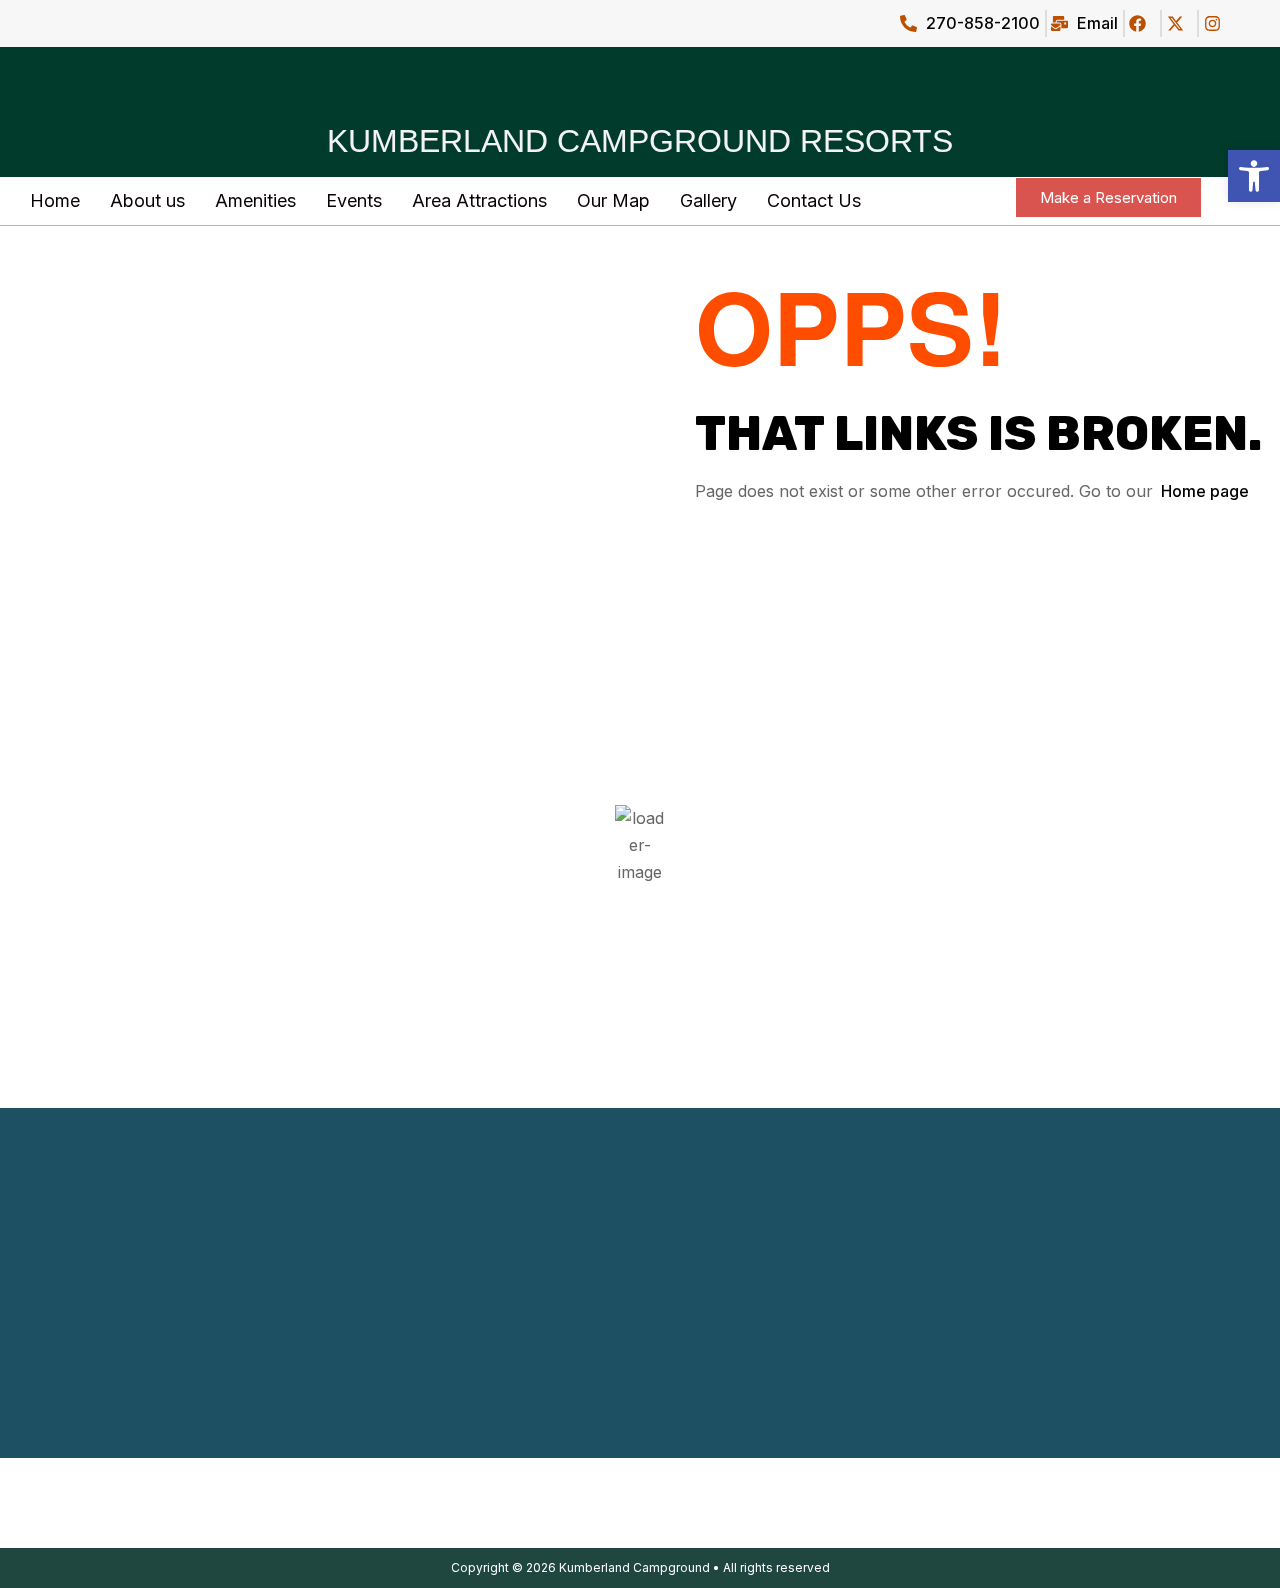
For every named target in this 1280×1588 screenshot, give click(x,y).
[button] (1254, 176)
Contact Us (814, 200)
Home (55, 200)
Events (354, 200)
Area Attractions (479, 200)
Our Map (613, 200)
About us (147, 200)
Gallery (708, 200)
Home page (1205, 491)
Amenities (255, 200)
